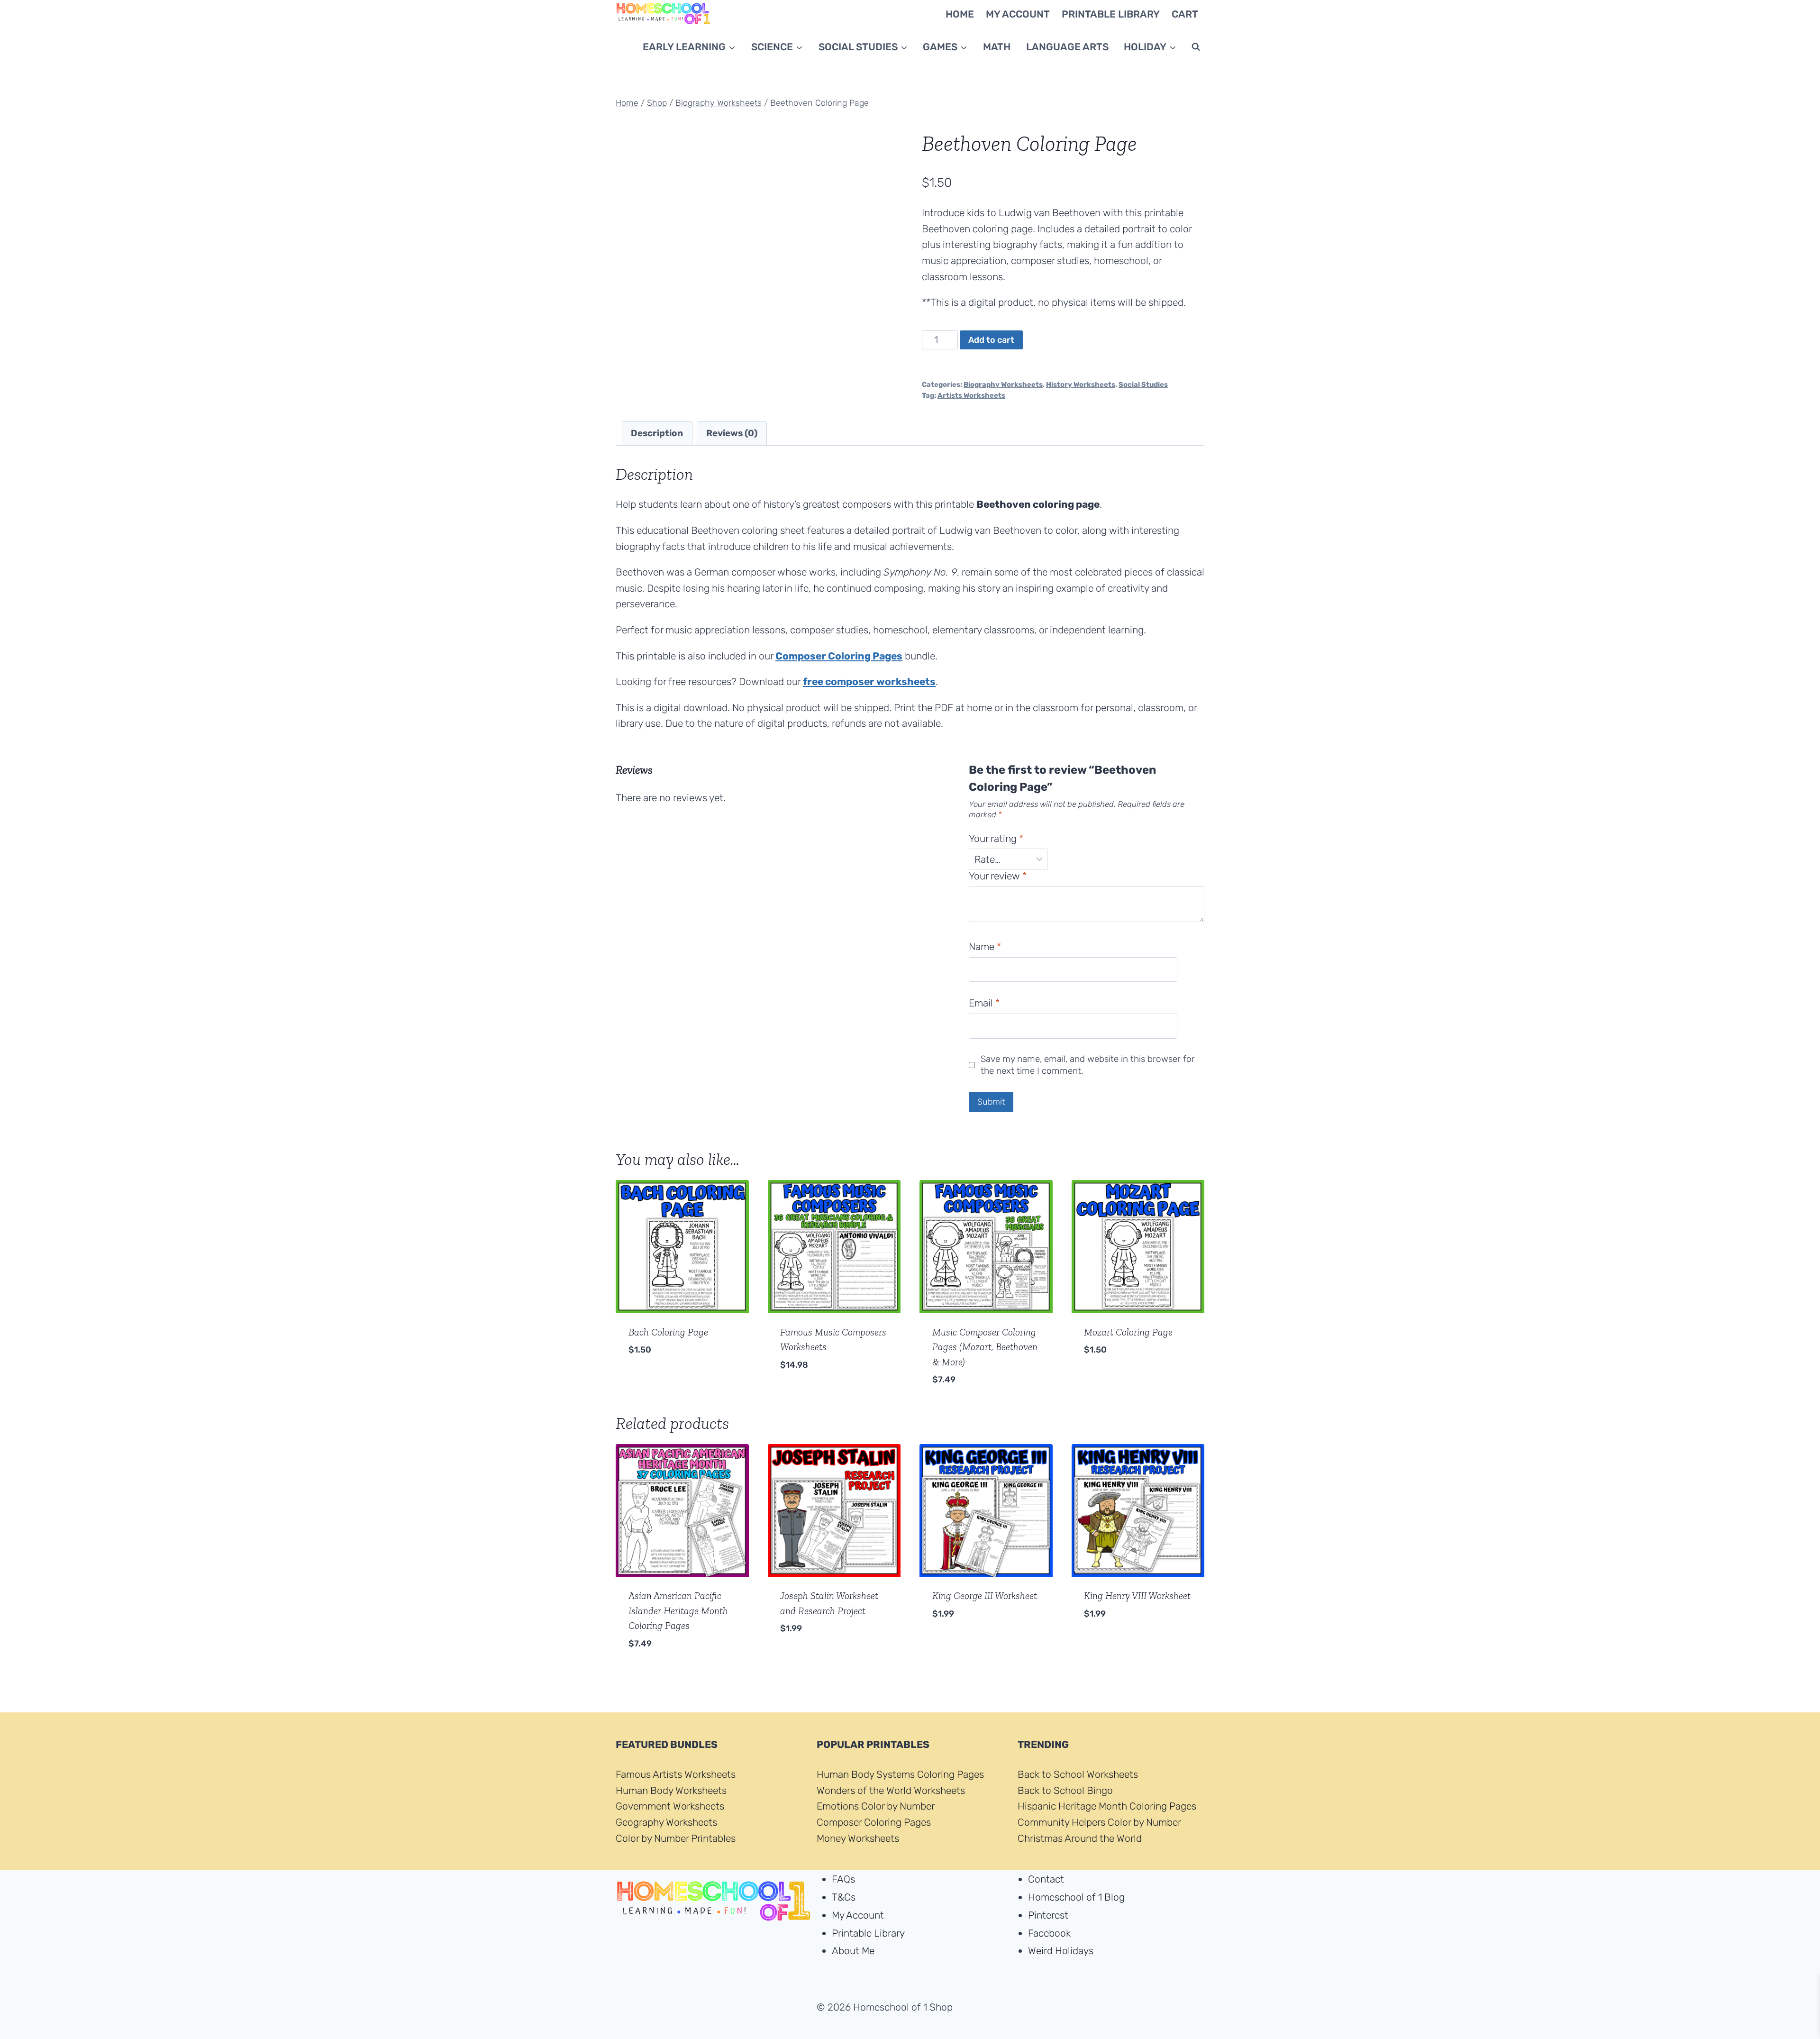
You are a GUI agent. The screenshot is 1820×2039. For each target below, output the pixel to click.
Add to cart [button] (658, 1379)
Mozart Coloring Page (1128, 1332)
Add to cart (991, 340)
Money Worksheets (858, 1838)
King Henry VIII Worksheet (1137, 1596)
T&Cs (844, 1897)
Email (984, 1003)
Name (985, 946)
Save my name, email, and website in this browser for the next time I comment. (1088, 1065)
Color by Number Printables (676, 1838)
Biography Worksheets (1003, 384)
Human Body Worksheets (671, 1790)
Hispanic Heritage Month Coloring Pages (1107, 1806)
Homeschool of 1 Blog (1076, 1897)
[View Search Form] (1196, 47)
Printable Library (868, 1933)
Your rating (996, 838)
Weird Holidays (1061, 1951)
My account (1018, 14)
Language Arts (1067, 47)
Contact (1046, 1879)
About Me (853, 1951)
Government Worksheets (670, 1806)
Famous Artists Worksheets (676, 1774)
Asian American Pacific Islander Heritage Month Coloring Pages (678, 1610)
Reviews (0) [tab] (732, 433)
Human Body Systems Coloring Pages (900, 1774)
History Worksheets (1081, 384)
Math (997, 47)
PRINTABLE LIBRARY (1111, 14)
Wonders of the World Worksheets (891, 1790)
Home (960, 14)
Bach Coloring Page (668, 1332)
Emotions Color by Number (876, 1806)
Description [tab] (657, 433)
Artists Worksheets (971, 395)
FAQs (843, 1879)
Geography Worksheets (666, 1822)
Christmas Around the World (1080, 1838)
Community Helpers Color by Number (1099, 1822)
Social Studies (1143, 384)
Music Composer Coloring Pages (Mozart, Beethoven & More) (985, 1347)
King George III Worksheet (985, 1596)
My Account (858, 1915)
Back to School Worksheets (1078, 1774)
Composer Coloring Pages (874, 1822)
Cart (1185, 14)
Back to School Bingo (1065, 1790)
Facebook (1049, 1933)
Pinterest (1048, 1915)
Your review (998, 876)
